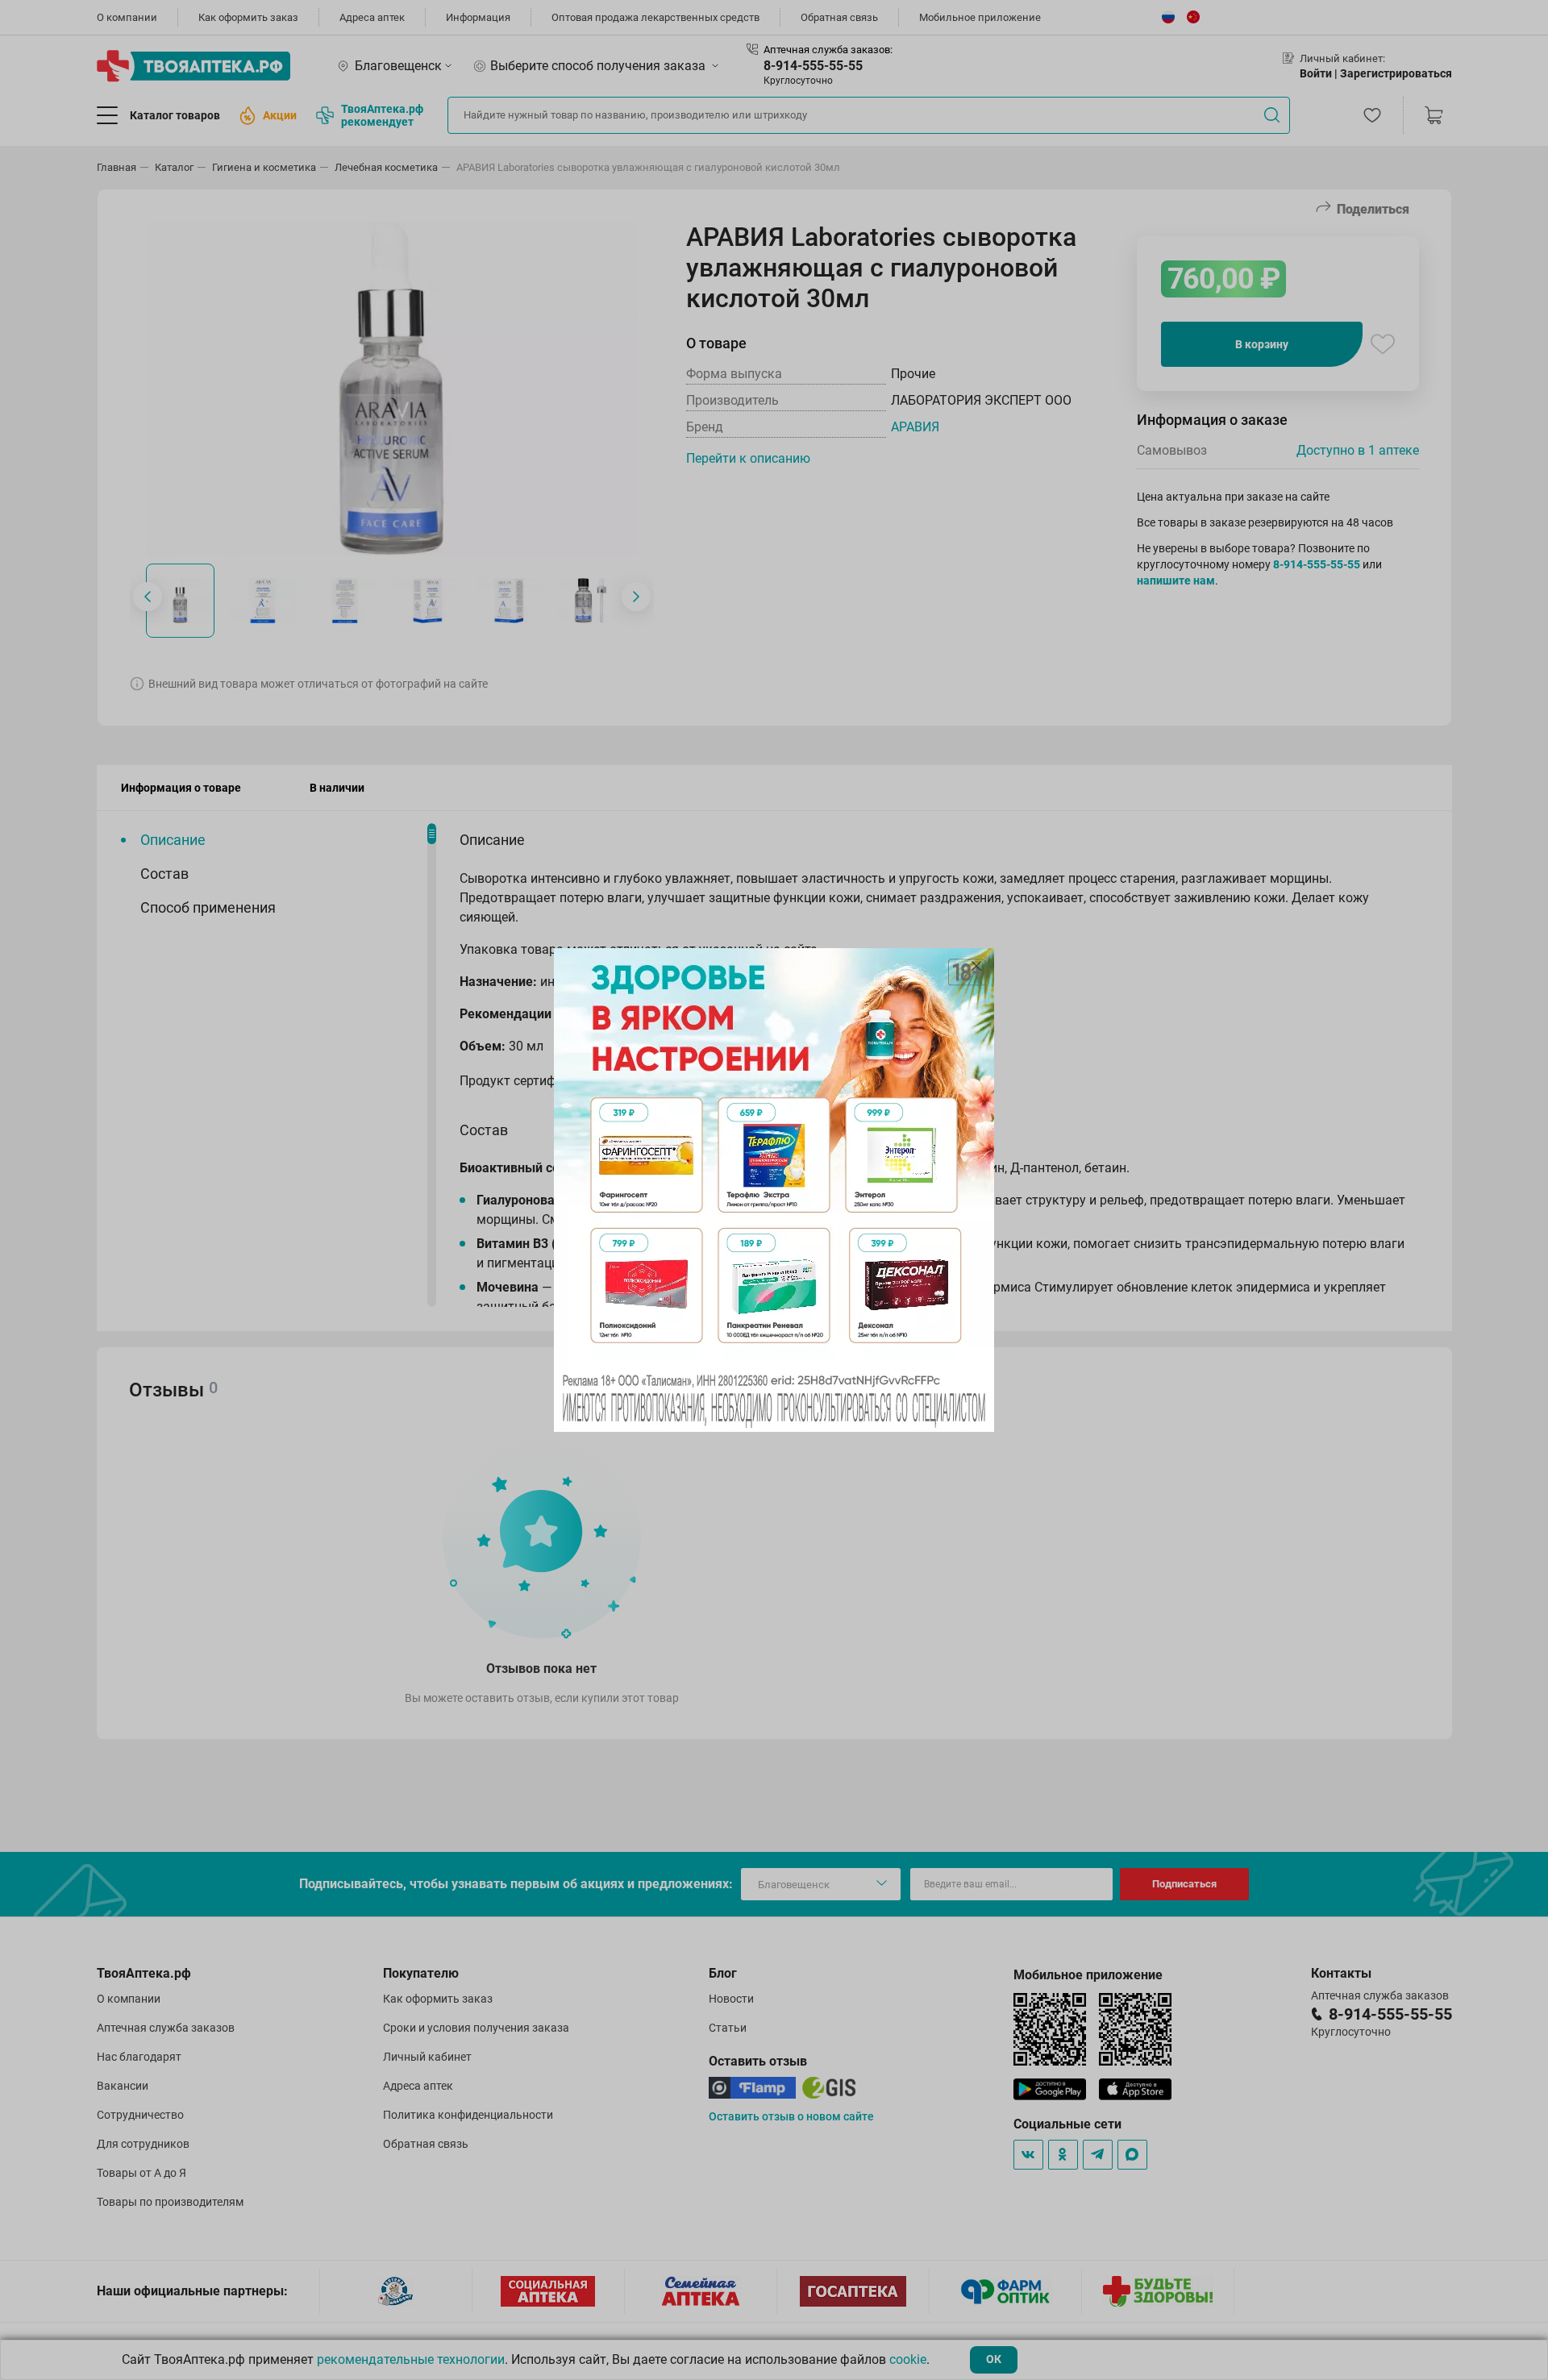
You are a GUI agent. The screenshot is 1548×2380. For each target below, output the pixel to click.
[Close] (976, 966)
